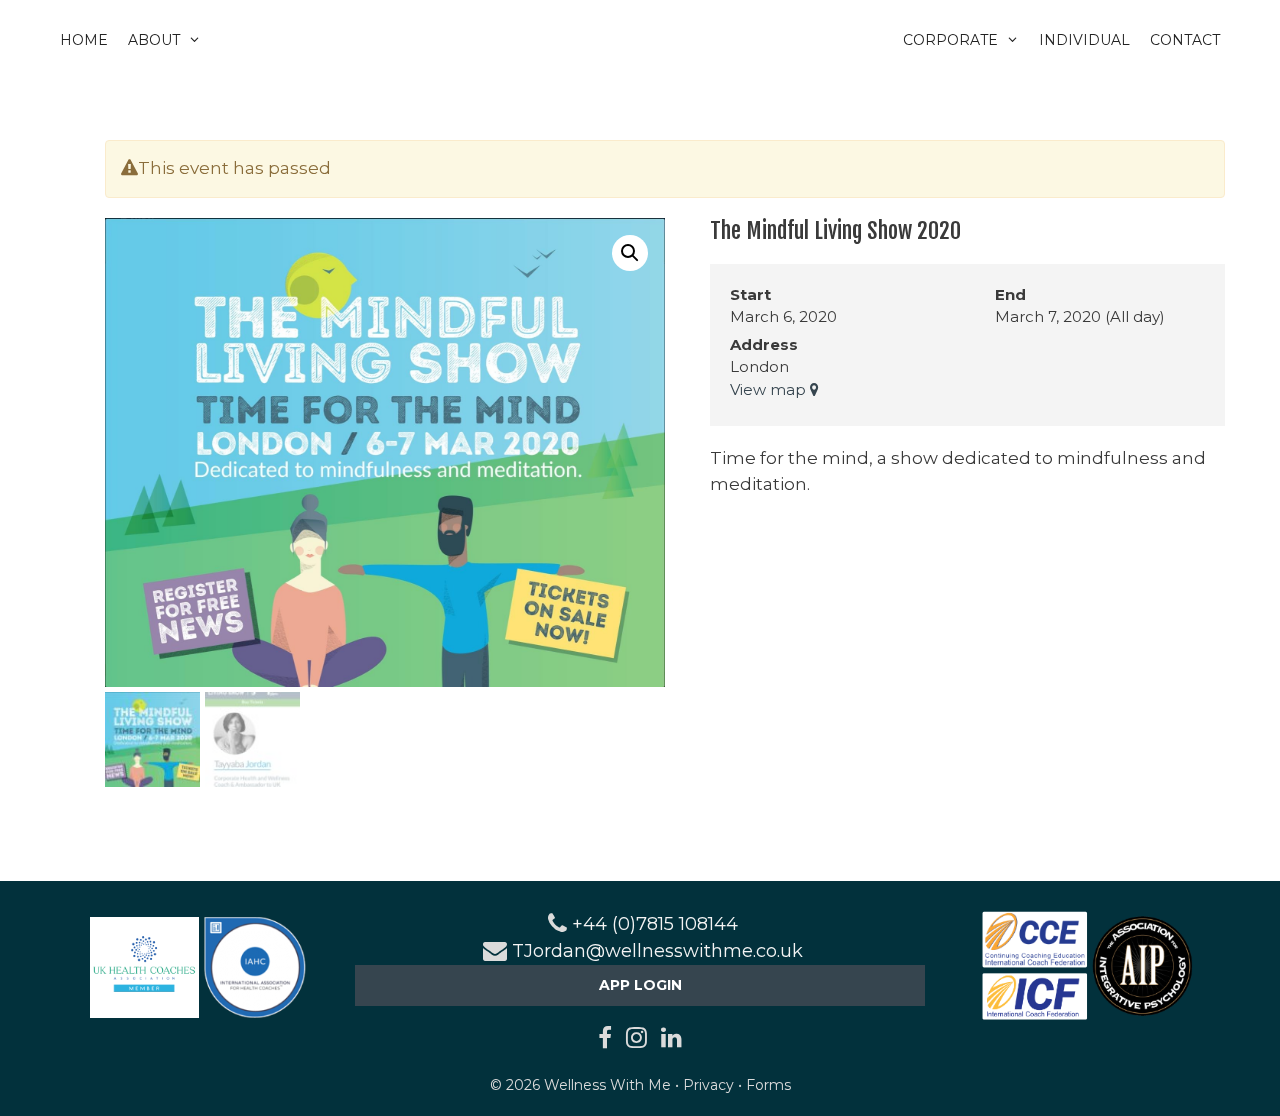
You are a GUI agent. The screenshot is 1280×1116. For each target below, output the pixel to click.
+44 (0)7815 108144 (655, 924)
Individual (1084, 40)
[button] (630, 253)
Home (84, 40)
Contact (1185, 40)
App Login (640, 985)
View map (770, 389)
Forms (768, 1085)
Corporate (950, 40)
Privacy (708, 1085)
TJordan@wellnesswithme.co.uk (657, 951)
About (154, 40)
